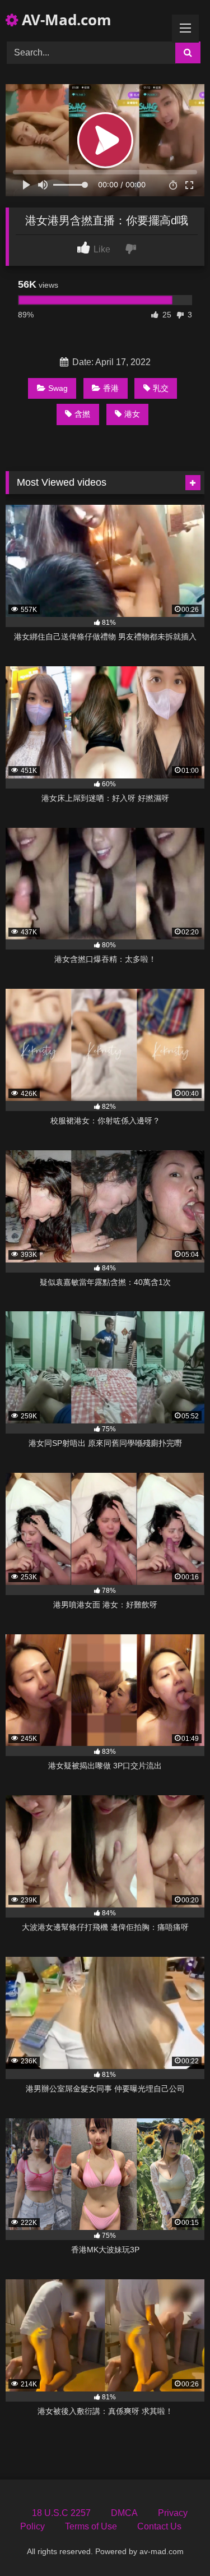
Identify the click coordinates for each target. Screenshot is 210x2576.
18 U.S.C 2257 (61, 2513)
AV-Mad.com (65, 20)
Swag (58, 388)
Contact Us (159, 2526)
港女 (132, 414)
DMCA (124, 2513)
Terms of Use (91, 2526)
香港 (111, 388)
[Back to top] (175, 2543)
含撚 (82, 414)
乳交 (161, 388)
